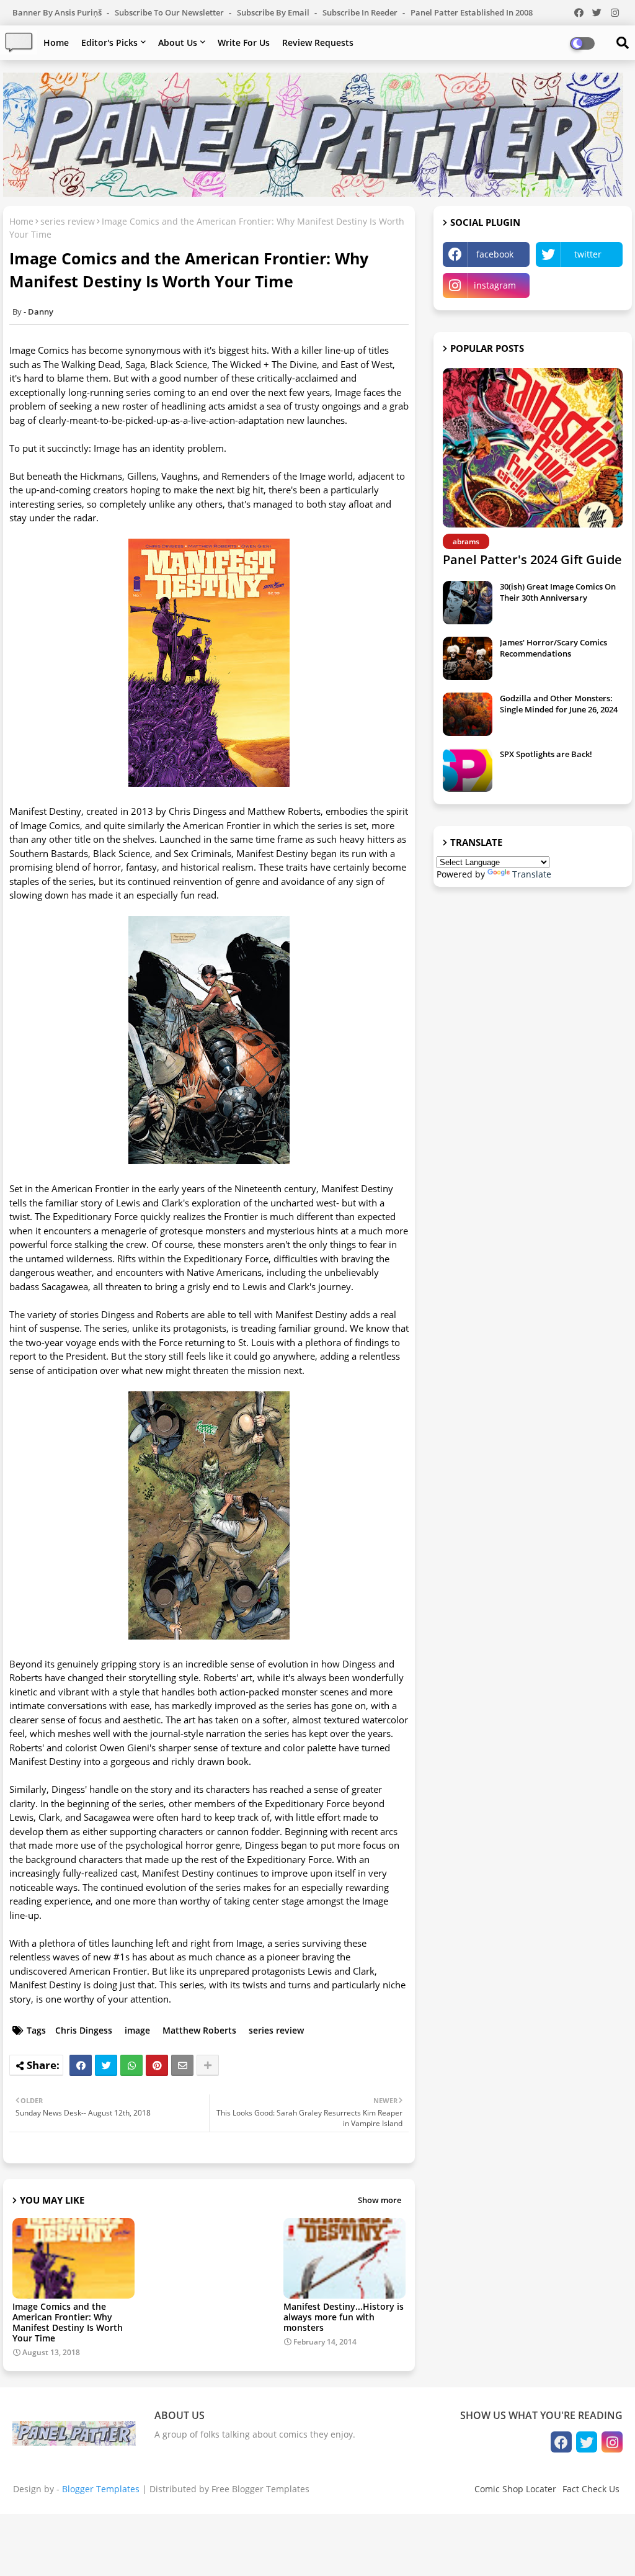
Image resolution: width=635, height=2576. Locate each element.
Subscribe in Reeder (361, 12)
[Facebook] (81, 2065)
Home (56, 43)
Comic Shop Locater (515, 2489)
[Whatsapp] (131, 2065)
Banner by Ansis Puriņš (58, 12)
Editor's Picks (109, 43)
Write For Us (244, 43)
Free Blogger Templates (260, 2489)
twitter (588, 254)
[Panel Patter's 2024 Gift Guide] (533, 448)
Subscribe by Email (274, 12)
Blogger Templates (101, 2489)
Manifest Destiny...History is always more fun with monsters (344, 2317)
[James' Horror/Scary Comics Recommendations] (468, 658)
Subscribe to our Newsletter (170, 12)
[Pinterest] (157, 2065)
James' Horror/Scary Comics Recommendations (553, 648)
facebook (495, 254)
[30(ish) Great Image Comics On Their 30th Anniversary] (468, 603)
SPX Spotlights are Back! (546, 754)
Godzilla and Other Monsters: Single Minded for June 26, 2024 (559, 704)
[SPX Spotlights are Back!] (468, 770)
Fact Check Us (591, 2489)
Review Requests (318, 43)
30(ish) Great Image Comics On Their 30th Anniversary (558, 592)
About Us (178, 43)
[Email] (182, 2065)
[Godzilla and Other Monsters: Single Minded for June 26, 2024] (468, 714)
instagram (495, 285)
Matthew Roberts (199, 2030)
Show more (380, 2200)
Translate (532, 874)
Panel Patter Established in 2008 (472, 12)
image (137, 2030)
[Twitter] (106, 2065)
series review (68, 221)
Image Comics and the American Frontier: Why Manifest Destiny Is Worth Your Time (68, 2322)
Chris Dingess (84, 2030)
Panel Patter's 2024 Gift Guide (532, 559)
